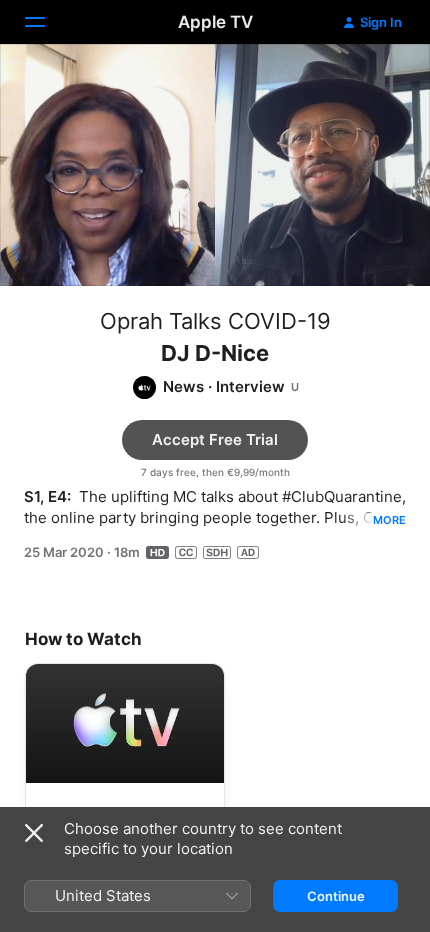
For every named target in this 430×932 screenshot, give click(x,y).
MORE (389, 520)
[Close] (34, 833)
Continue (336, 896)
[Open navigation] (47, 22)
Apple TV (215, 22)
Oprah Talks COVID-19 (215, 321)
